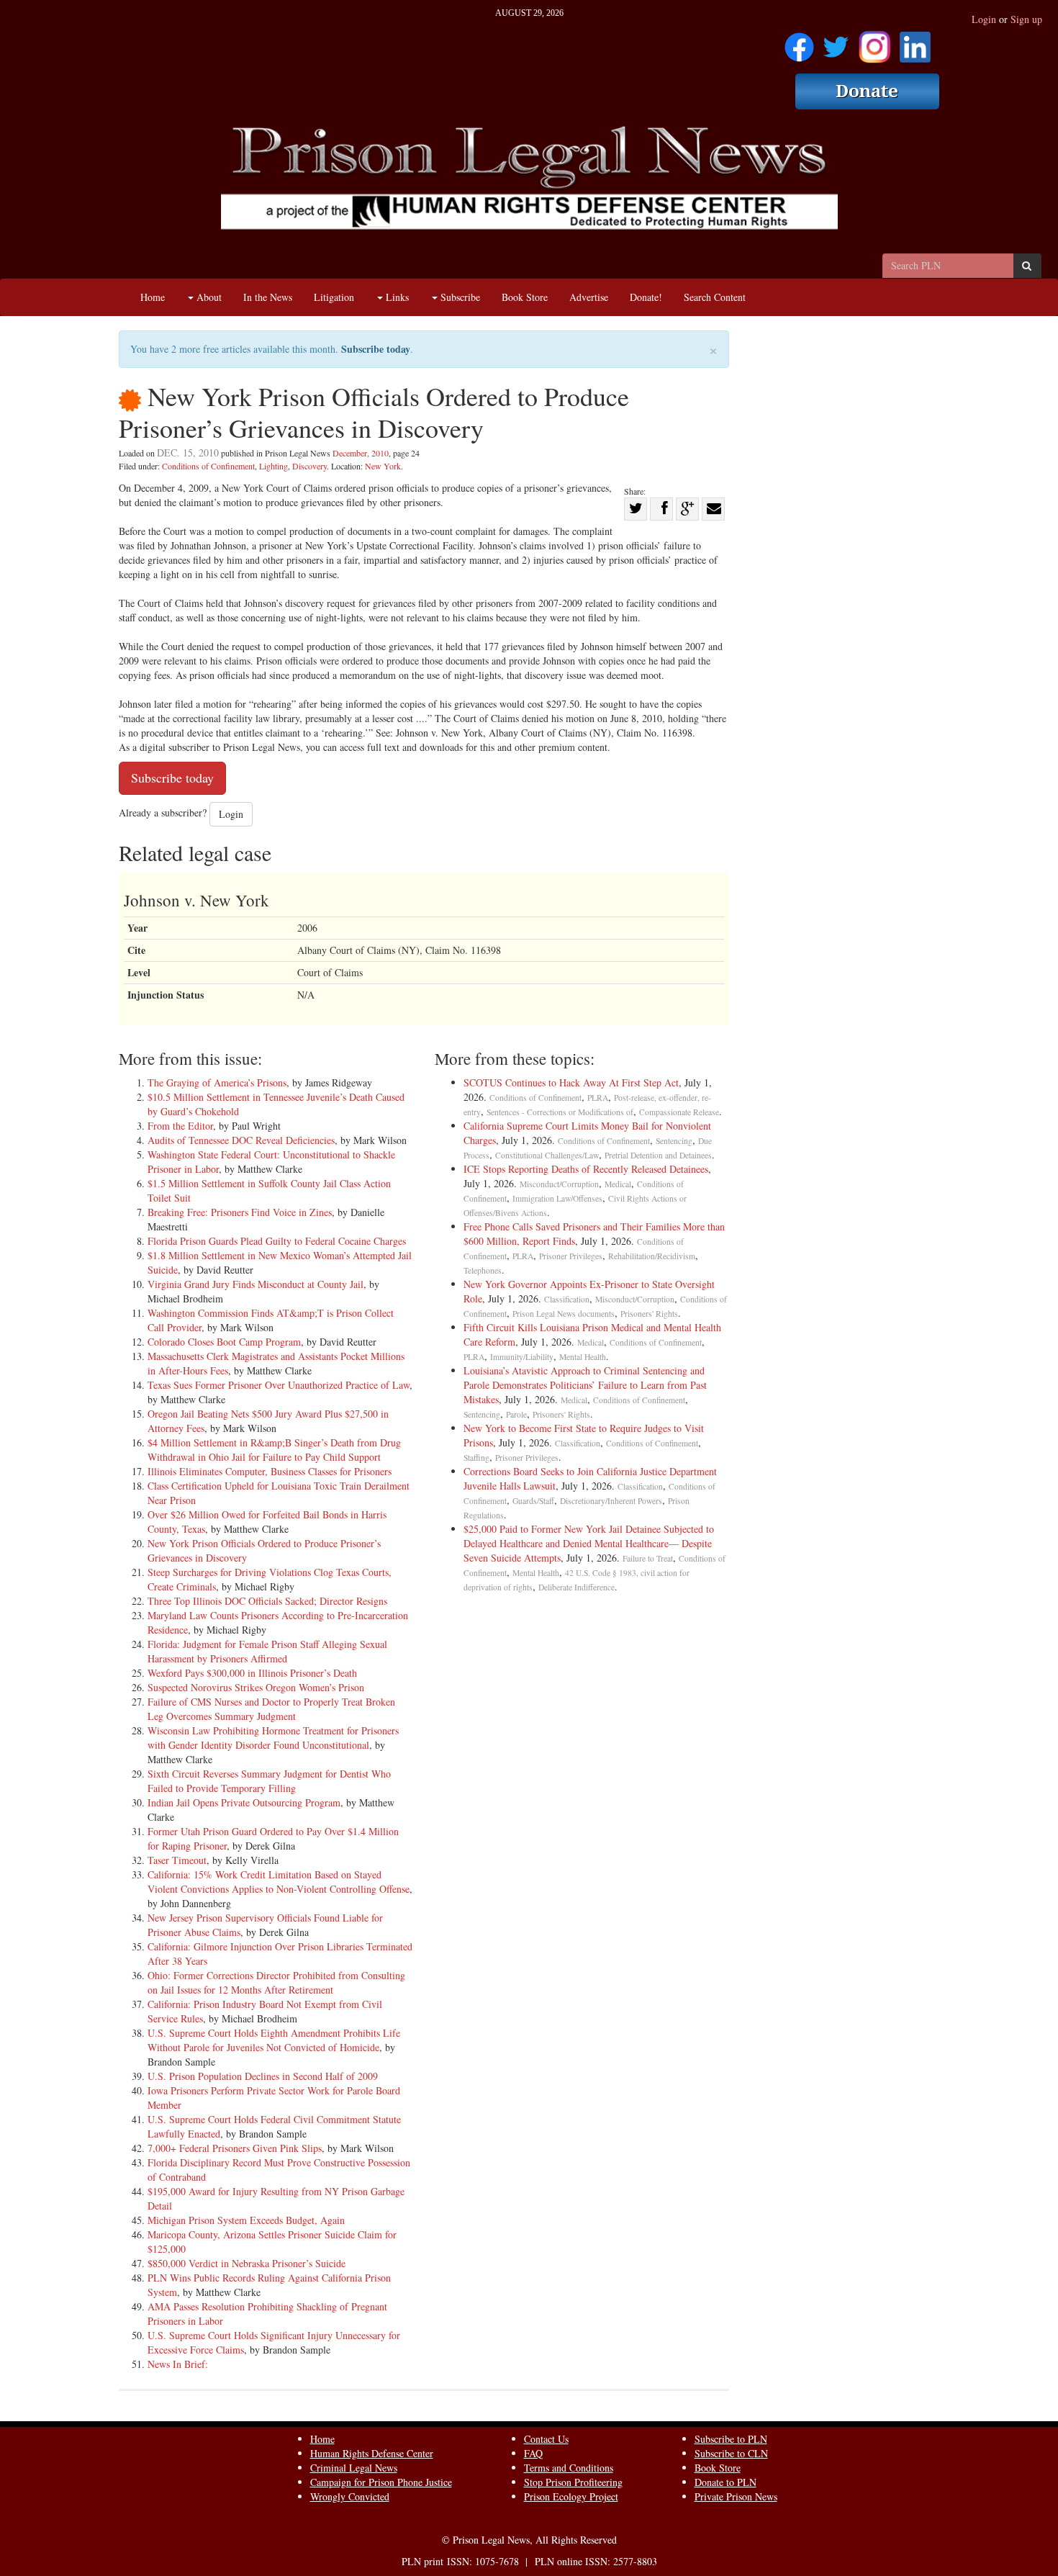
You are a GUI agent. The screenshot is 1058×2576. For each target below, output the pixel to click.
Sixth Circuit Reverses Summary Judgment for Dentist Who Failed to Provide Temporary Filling (269, 1781)
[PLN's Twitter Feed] (836, 42)
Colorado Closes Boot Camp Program (224, 1342)
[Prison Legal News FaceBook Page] (799, 42)
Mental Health (583, 1357)
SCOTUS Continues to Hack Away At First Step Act (571, 1082)
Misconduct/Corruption (559, 1184)
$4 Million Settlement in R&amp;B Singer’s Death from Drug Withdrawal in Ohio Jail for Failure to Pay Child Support (274, 1450)
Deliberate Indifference (577, 1587)
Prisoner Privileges (571, 1256)
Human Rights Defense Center (372, 2453)
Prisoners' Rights (649, 1314)
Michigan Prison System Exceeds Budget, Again (246, 2220)
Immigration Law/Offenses (557, 1198)
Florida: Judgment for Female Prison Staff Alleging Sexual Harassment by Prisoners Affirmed (267, 1651)
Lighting (273, 466)
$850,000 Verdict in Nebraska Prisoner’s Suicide (247, 2263)
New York (383, 466)
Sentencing (674, 1141)
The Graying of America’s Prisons (217, 1082)
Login (984, 19)
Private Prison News (736, 2496)
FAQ (533, 2453)
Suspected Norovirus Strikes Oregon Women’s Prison (256, 1687)
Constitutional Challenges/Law (547, 1155)
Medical (618, 1184)
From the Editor (180, 1126)
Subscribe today (376, 349)
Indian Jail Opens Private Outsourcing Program (244, 1802)
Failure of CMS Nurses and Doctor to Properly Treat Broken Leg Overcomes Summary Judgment (271, 1709)
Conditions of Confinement (208, 466)
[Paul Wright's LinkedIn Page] (915, 42)
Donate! (646, 297)
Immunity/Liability (522, 1357)
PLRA (598, 1098)
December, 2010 (361, 453)
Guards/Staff (533, 1501)
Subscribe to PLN (731, 2439)
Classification (567, 1299)
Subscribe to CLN (731, 2453)
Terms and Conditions (569, 2468)
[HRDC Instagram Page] (874, 42)
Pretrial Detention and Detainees (658, 1155)
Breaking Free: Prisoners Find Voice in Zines (240, 1212)
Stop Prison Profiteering (573, 2482)
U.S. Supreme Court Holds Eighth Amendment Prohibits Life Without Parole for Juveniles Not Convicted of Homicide (274, 2040)
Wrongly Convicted (350, 2496)
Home (153, 297)
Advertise (589, 297)
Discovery (309, 466)
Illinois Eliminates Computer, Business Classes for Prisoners (270, 1471)
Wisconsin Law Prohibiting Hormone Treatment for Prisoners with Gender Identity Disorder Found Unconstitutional (273, 1738)
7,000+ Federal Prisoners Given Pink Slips (235, 2148)
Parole (516, 1414)
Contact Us (546, 2439)
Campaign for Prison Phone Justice (381, 2482)
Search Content (715, 297)
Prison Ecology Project (571, 2496)
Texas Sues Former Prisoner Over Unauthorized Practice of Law (279, 1385)
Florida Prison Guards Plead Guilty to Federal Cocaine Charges (277, 1241)
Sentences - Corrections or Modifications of (560, 1112)
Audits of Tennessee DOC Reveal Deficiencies (241, 1140)
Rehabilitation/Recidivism (652, 1256)
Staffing (476, 1458)
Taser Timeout (177, 1860)
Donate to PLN (725, 2482)
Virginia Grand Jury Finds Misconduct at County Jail (256, 1284)
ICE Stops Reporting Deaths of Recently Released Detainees (586, 1169)
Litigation (334, 297)
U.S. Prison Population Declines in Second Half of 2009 (263, 2076)
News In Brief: (178, 2364)
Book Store (525, 297)
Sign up (1026, 19)
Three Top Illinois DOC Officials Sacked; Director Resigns (267, 1601)
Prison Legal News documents (564, 1314)
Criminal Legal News (354, 2468)
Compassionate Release (679, 1112)
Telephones (483, 1270)
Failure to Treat (648, 1558)
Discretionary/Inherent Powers (611, 1501)
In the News (268, 297)
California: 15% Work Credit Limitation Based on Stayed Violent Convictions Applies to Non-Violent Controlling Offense (279, 1882)
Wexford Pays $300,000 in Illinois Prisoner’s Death (252, 1673)
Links (396, 297)
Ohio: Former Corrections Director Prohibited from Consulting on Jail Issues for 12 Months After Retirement (276, 1982)
